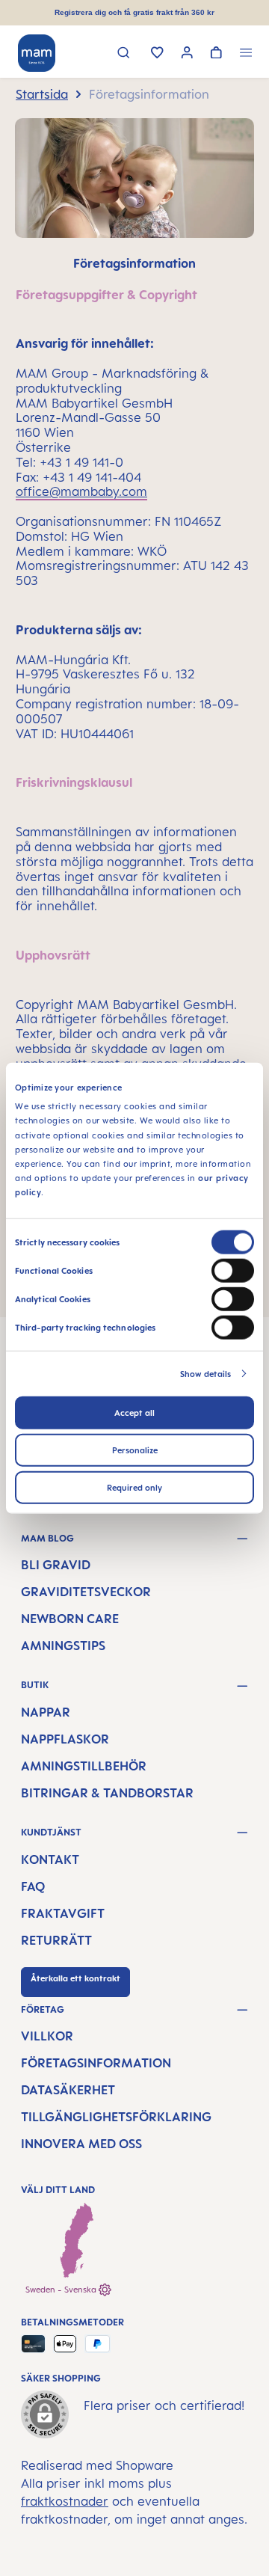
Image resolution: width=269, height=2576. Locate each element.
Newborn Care (70, 1619)
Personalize (135, 1450)
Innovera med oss (81, 2144)
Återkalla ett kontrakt (75, 1978)
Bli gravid (56, 1565)
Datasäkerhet (68, 2090)
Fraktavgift (63, 1913)
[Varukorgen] (216, 54)
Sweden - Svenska (62, 2290)
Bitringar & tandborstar (107, 1793)
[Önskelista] (157, 54)
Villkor (47, 2036)
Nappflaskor (65, 1739)
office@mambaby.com (81, 491)
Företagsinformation (96, 2063)
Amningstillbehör (84, 1766)
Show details (205, 1373)
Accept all (134, 1412)
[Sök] (124, 54)
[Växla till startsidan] (37, 53)
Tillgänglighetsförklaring (116, 2117)
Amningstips (63, 1646)
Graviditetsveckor (86, 1592)
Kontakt (50, 1859)
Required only (134, 1487)
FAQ (33, 1886)
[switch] (233, 1270)
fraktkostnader (65, 2501)
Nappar (46, 1712)
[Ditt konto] (187, 54)
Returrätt (56, 1940)
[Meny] (246, 54)
